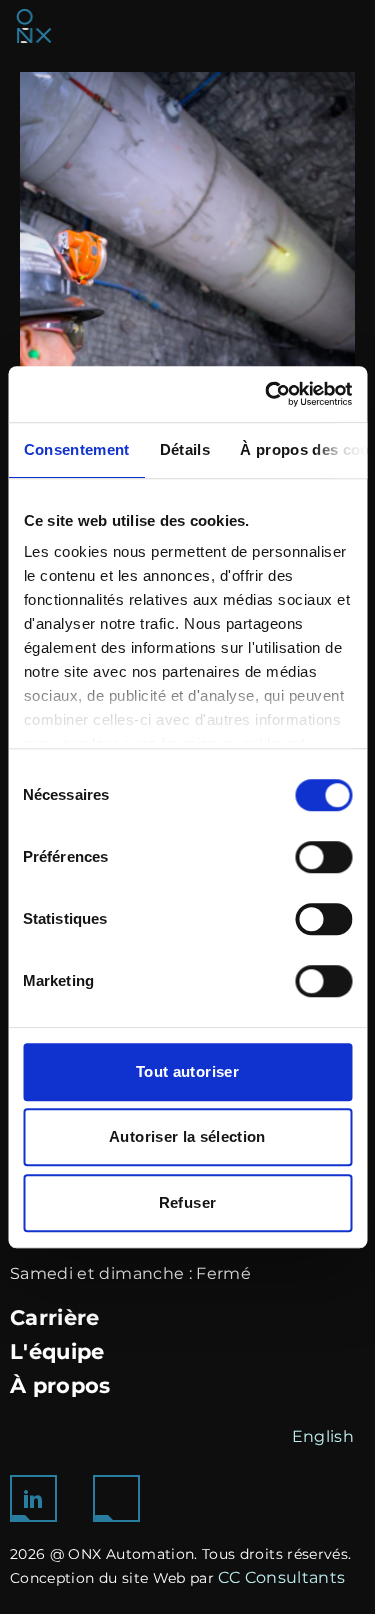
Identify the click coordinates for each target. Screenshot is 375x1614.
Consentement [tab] (76, 449)
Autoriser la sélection (187, 1136)
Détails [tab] (184, 449)
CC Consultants (281, 1577)
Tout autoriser (187, 1071)
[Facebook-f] (116, 1498)
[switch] (323, 857)
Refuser (187, 1202)
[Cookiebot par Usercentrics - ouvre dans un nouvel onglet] (267, 394)
